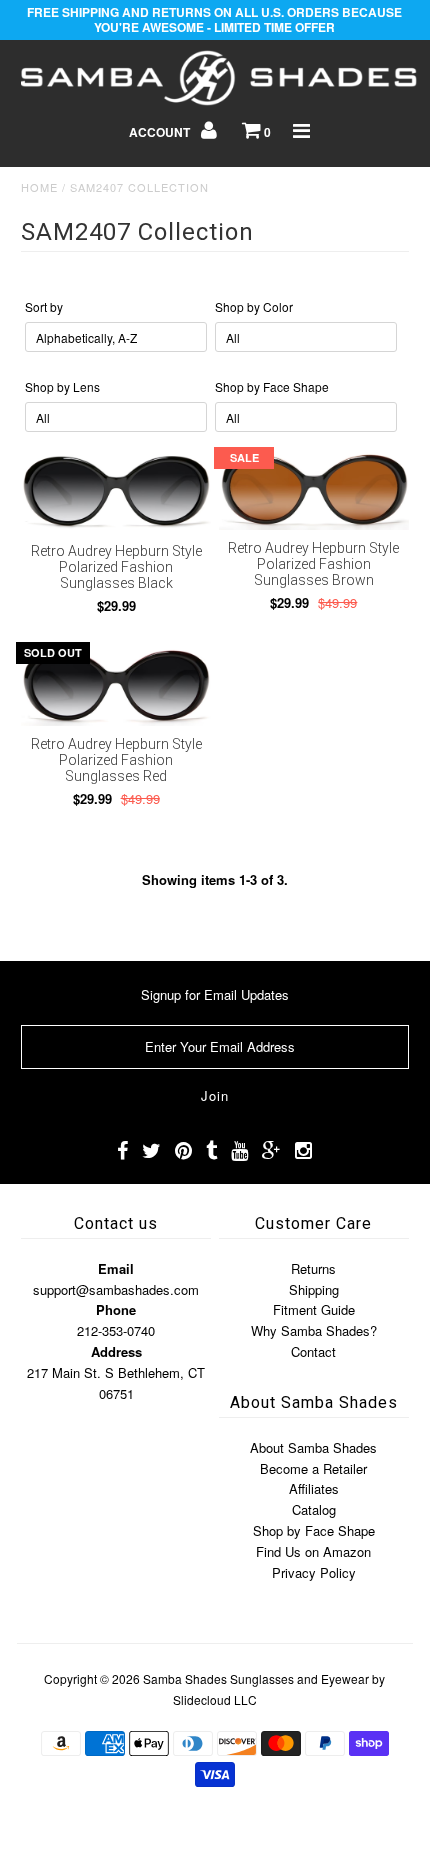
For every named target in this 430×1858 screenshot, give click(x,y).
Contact (313, 1351)
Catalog (314, 1509)
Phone (116, 1309)
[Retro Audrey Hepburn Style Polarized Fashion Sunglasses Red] (116, 686)
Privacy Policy (314, 1572)
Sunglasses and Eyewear (299, 1678)
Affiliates (314, 1488)
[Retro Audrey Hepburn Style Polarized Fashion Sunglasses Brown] (314, 491)
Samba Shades (185, 1678)
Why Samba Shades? (314, 1330)
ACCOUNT (161, 132)
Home (39, 187)
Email (116, 1268)
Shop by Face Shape (314, 1530)
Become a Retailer (313, 1468)
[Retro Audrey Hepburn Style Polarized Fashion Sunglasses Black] (116, 492)
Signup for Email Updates (215, 994)
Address (116, 1351)
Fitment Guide (314, 1309)
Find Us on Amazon (313, 1551)
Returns (313, 1268)
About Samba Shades (313, 1447)
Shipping (314, 1289)
